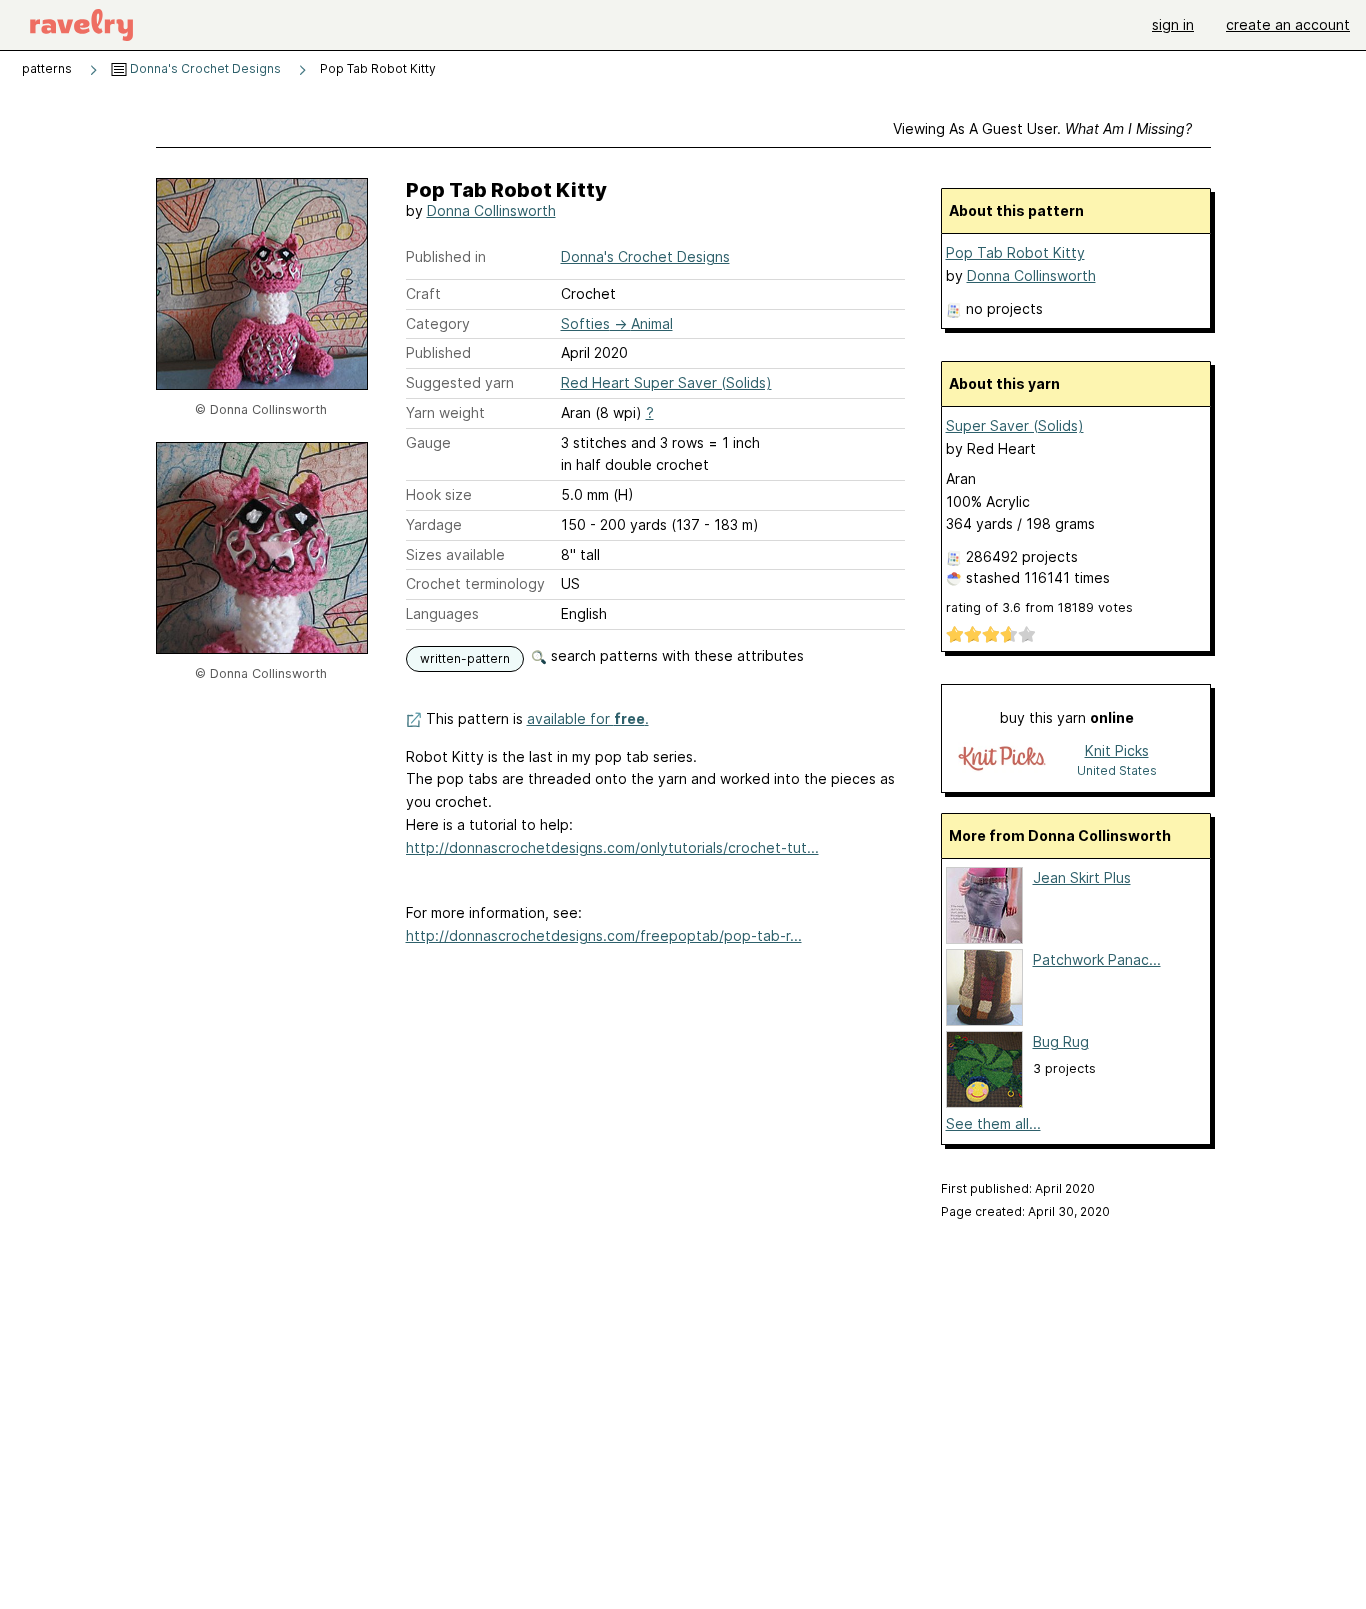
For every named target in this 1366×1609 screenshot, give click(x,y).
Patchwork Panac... (1097, 959)
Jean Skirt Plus (1082, 877)
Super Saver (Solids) (1015, 425)
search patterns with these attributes (675, 655)
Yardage (434, 524)
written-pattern (465, 658)
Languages (442, 613)
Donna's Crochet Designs (204, 68)
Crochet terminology (475, 583)
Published (438, 352)
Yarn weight (445, 412)
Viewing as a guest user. (1042, 128)
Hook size (439, 494)
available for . (588, 718)
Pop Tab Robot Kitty (1015, 252)
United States (1117, 770)
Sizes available (455, 554)
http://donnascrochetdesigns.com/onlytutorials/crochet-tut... (612, 847)
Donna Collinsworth (491, 210)
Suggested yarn (460, 382)
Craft (423, 293)
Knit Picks (1117, 750)
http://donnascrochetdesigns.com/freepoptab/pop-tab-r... (604, 935)
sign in (1173, 24)
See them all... (993, 1123)
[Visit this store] (1002, 759)
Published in (446, 256)
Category (438, 323)
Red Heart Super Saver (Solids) (666, 382)
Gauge (428, 442)
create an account (1288, 24)
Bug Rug (1061, 1041)
